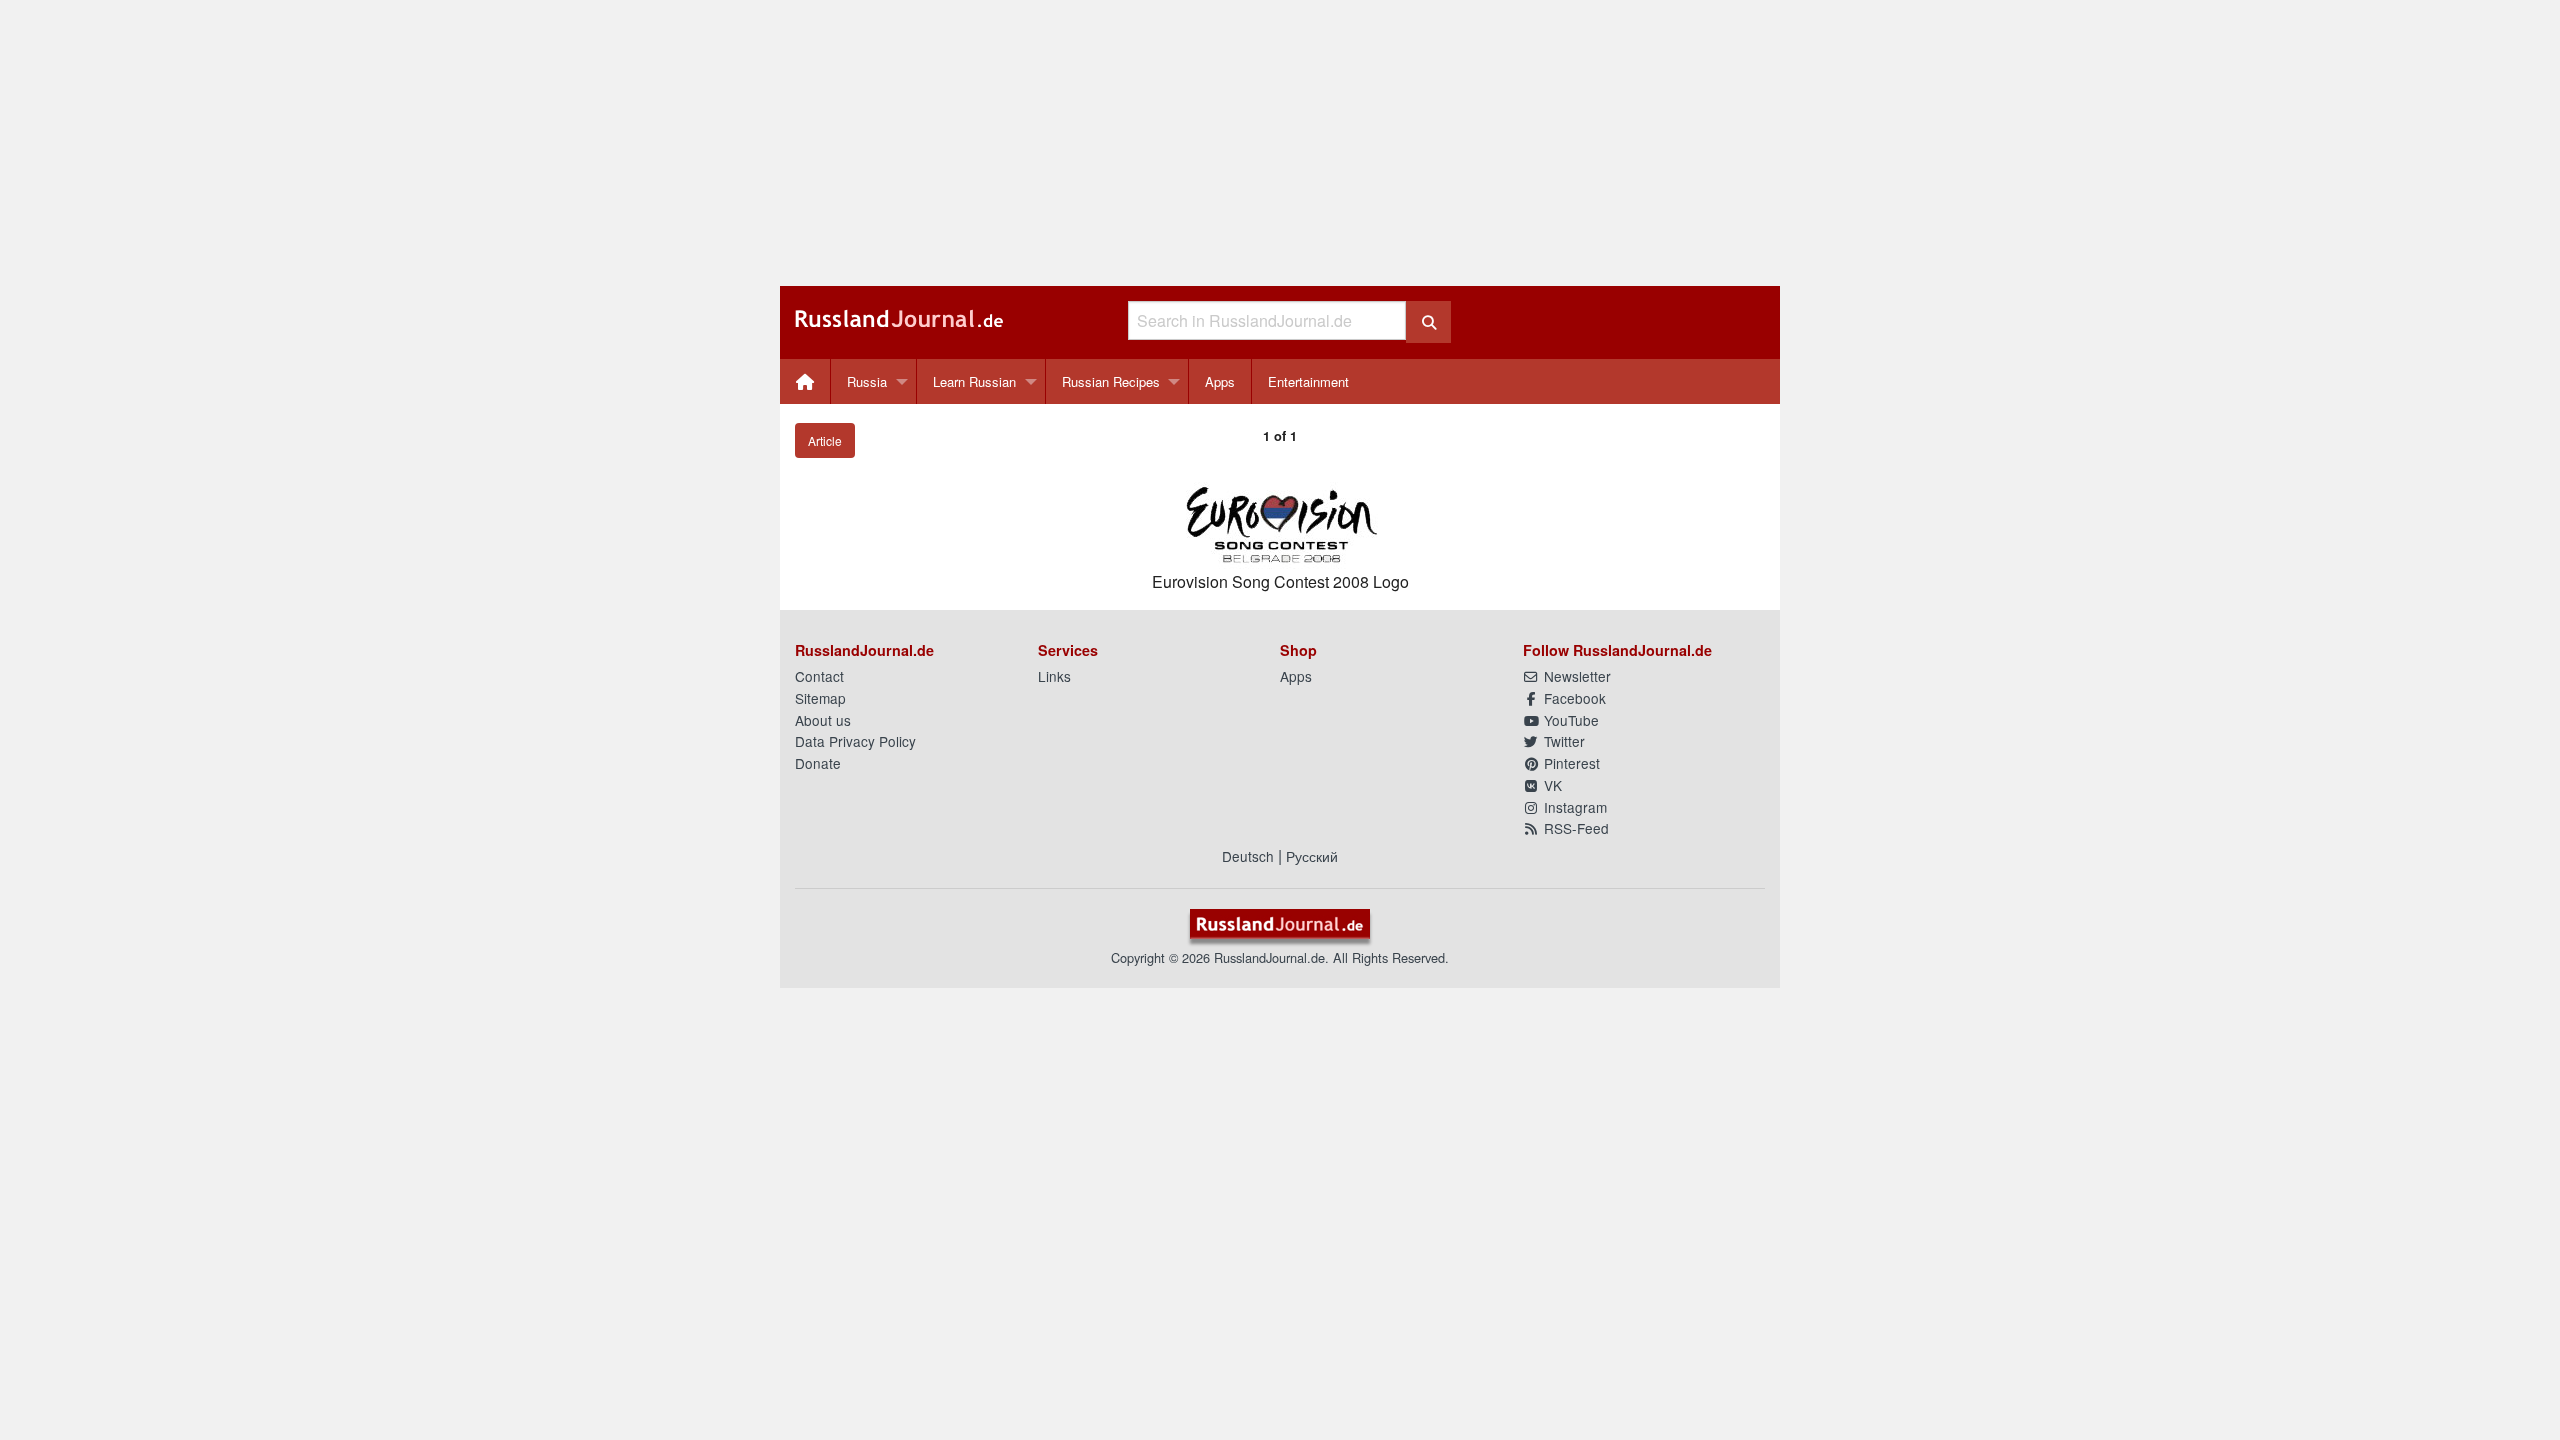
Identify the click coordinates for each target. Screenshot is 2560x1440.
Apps (1220, 381)
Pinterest (1570, 763)
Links (1054, 676)
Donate (818, 763)
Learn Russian (974, 381)
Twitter (1562, 741)
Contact (819, 676)
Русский (1312, 856)
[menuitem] (805, 381)
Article (825, 440)
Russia (867, 381)
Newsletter (1575, 676)
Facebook (1573, 698)
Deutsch (1248, 856)
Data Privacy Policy (855, 741)
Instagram (1573, 807)
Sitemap (820, 698)
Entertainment (1308, 381)
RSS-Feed (1574, 828)
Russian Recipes (1111, 381)
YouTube (1569, 720)
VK (1551, 785)
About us (823, 720)
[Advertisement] (1280, 143)
